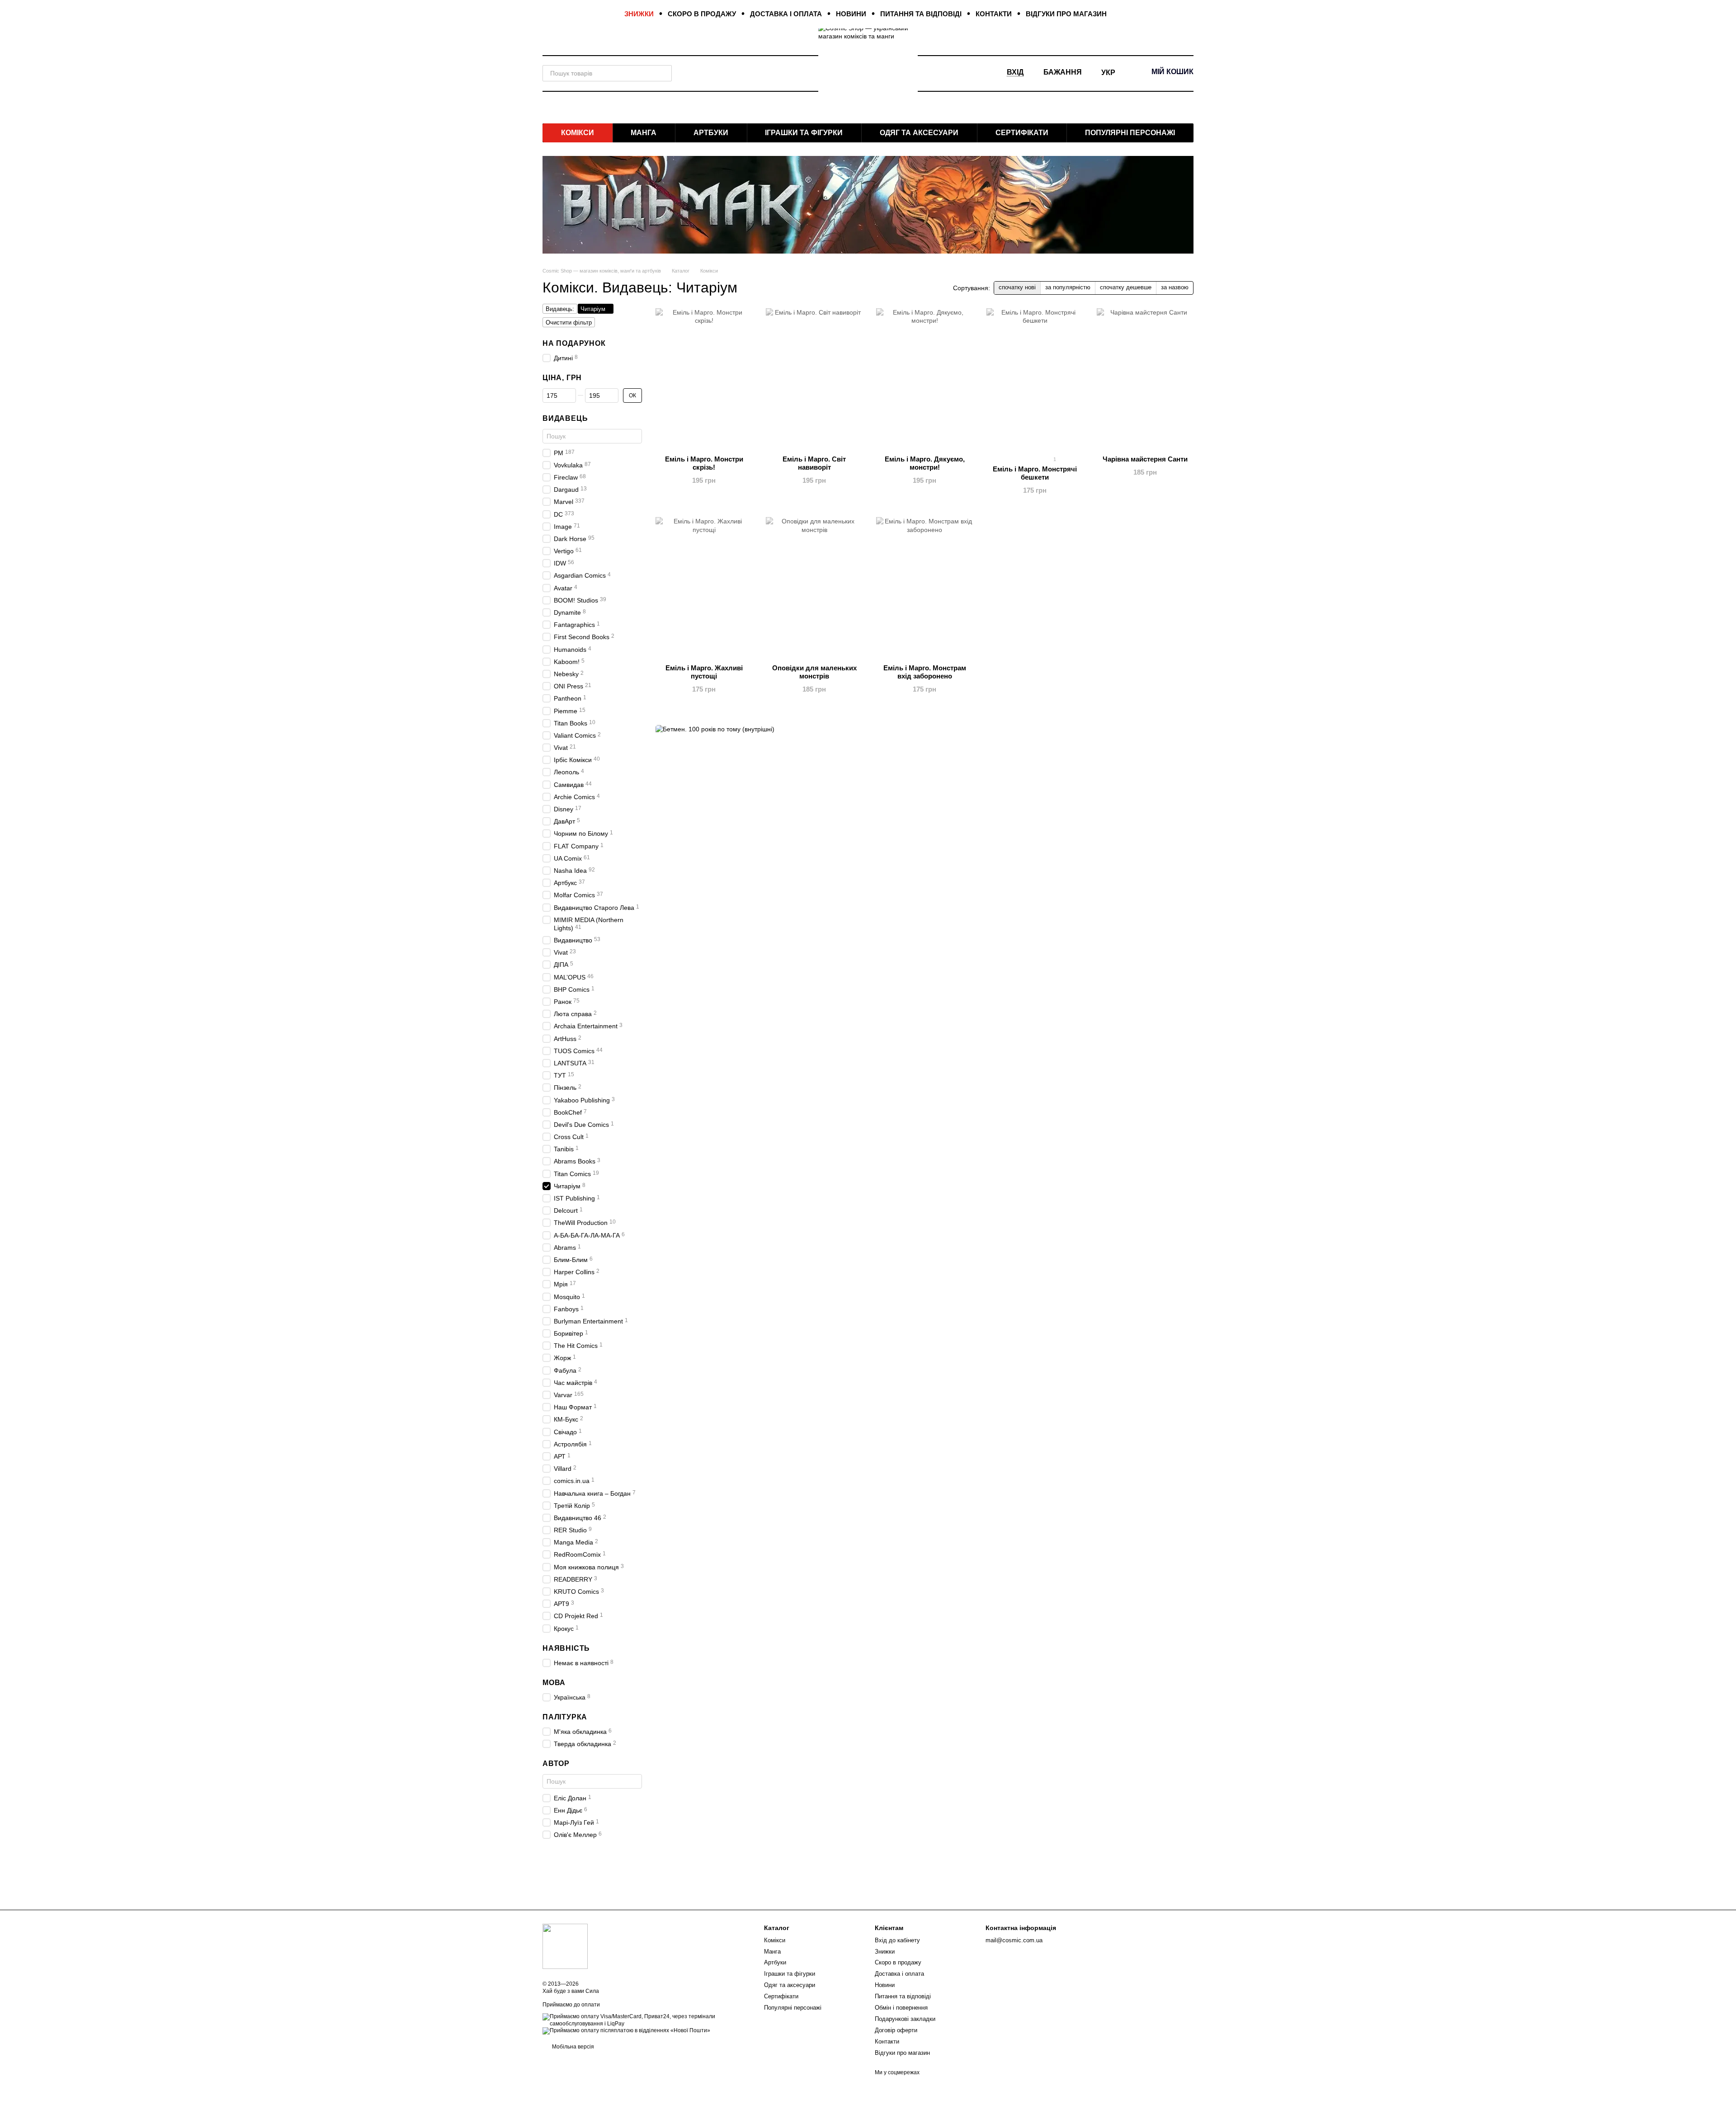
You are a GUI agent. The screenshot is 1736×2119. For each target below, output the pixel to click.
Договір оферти (896, 2030)
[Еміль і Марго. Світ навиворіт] (814, 381)
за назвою (1175, 287)
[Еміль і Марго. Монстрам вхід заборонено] (925, 589)
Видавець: (560, 309)
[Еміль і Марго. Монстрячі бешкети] (1035, 381)
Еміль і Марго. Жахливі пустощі (704, 672)
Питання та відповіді (921, 14)
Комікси (578, 133)
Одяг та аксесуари (919, 133)
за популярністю (1068, 287)
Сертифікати (1022, 133)
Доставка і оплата (786, 14)
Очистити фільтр (569, 323)
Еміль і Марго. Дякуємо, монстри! (925, 463)
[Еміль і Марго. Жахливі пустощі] (704, 589)
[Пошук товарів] (664, 73)
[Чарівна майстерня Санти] (1145, 381)
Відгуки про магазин (1066, 14)
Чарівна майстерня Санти (1145, 459)
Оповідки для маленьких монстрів (814, 672)
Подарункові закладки (905, 2019)
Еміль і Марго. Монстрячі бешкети (1035, 473)
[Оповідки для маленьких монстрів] (814, 589)
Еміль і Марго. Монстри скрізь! (704, 463)
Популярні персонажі (1130, 133)
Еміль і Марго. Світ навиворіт (814, 463)
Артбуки (711, 133)
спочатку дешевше (1126, 287)
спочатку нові (1017, 287)
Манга (644, 133)
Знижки (639, 14)
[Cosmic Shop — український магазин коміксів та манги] (565, 1946)
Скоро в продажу (702, 14)
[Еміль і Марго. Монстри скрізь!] (704, 381)
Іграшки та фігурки (804, 133)
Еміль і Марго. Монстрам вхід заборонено (925, 672)
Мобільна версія (572, 2047)
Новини (851, 14)
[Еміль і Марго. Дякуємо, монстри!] (925, 381)
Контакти (994, 14)
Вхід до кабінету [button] (897, 1940)
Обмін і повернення (901, 2008)
